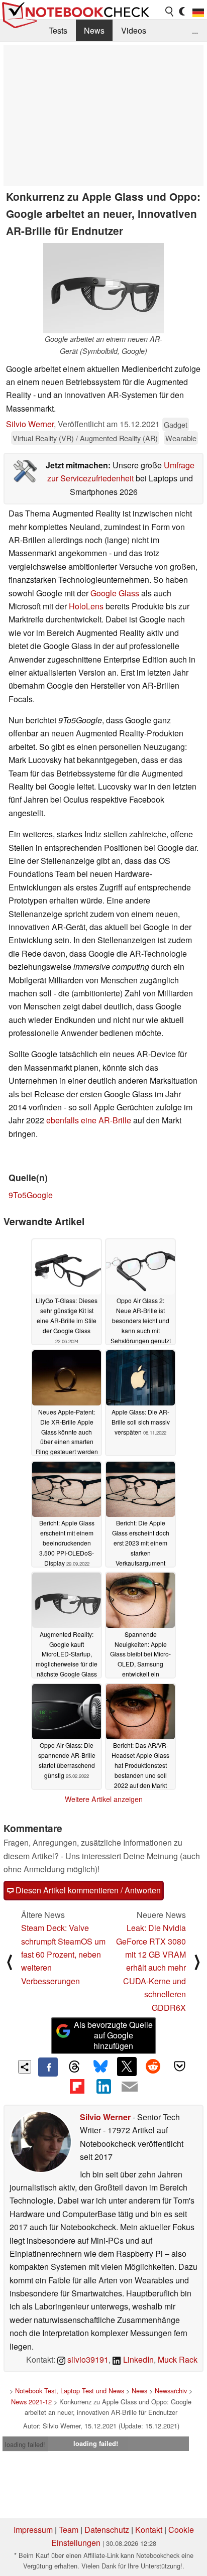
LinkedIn (137, 2359)
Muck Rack (178, 2359)
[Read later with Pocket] (179, 2067)
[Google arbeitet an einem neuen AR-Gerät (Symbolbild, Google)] (103, 288)
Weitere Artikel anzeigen (104, 1799)
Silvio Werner (30, 424)
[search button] (170, 12)
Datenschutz (107, 2530)
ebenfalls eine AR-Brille (89, 1120)
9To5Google (31, 1195)
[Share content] (25, 2067)
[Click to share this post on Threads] (74, 2067)
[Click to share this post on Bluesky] (100, 2067)
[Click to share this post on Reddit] (153, 2067)
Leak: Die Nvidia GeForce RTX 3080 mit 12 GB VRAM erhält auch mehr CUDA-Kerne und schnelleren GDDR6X (151, 1967)
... (195, 30)
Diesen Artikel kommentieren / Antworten (87, 1890)
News (94, 30)
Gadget (176, 424)
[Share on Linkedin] (103, 2086)
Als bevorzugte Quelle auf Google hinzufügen (113, 2035)
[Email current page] (130, 2087)
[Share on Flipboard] (77, 2086)
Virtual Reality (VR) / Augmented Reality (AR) (85, 438)
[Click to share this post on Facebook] (48, 2067)
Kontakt (149, 2530)
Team (69, 2530)
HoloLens (86, 606)
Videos (134, 30)
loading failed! (25, 2444)
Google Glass (115, 593)
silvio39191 (87, 2359)
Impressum (33, 2530)
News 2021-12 (31, 2402)
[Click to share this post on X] (127, 2067)
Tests (58, 30)
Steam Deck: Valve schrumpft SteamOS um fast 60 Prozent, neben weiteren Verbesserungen (63, 1954)
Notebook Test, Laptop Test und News (70, 2391)
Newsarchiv (171, 2391)
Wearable (181, 438)
